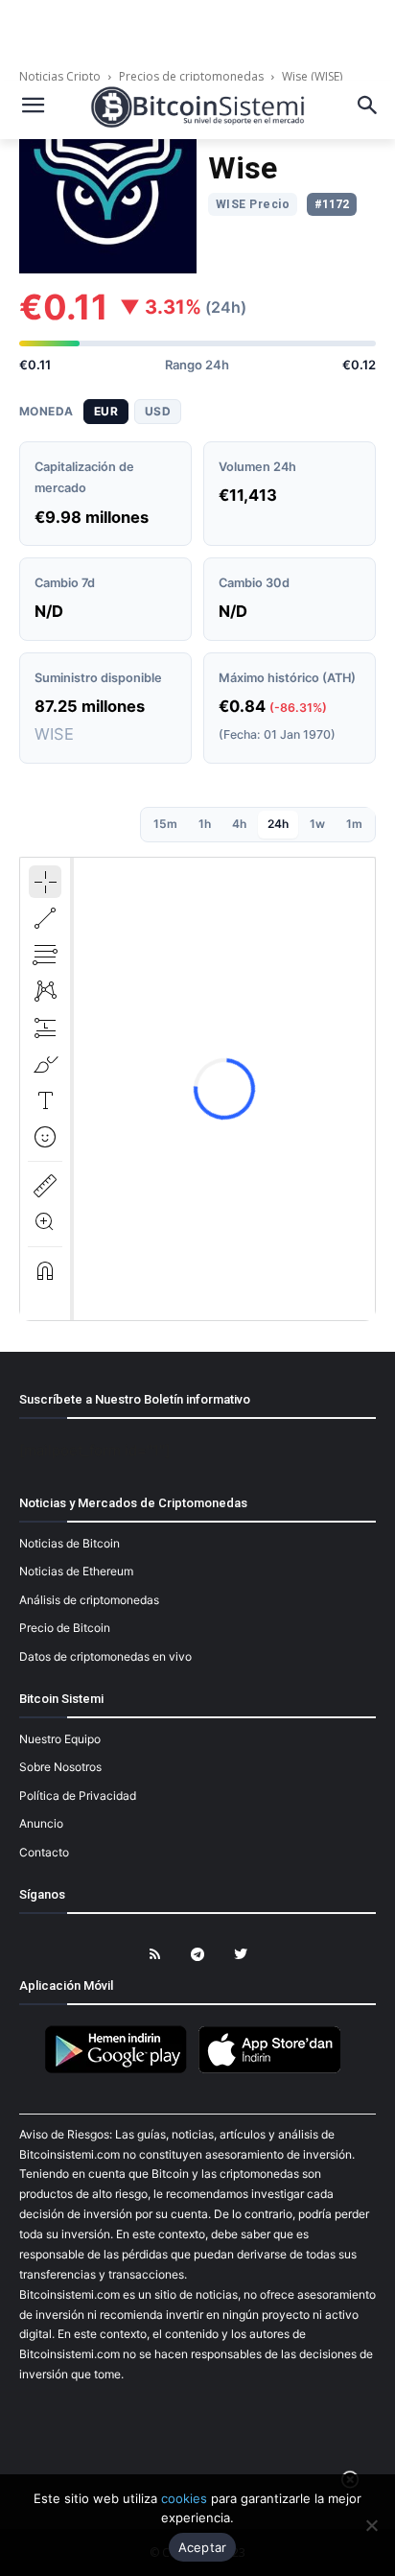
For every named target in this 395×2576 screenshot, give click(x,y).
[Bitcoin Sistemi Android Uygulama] (121, 2070)
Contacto (44, 1852)
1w (317, 824)
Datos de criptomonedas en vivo (105, 1656)
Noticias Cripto (61, 76)
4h (239, 824)
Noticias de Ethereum (76, 1571)
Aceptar (203, 2547)
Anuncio (41, 1823)
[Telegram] (198, 1955)
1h (205, 824)
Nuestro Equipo (60, 1739)
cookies (184, 2498)
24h (278, 824)
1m (354, 824)
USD (158, 411)
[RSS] (155, 1955)
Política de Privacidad (78, 1796)
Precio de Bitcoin (65, 1628)
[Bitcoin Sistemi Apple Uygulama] (274, 2070)
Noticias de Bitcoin (70, 1543)
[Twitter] (241, 1955)
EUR (106, 411)
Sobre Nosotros (60, 1767)
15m (165, 824)
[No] (371, 2525)
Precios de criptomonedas (191, 76)
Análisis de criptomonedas (89, 1600)
